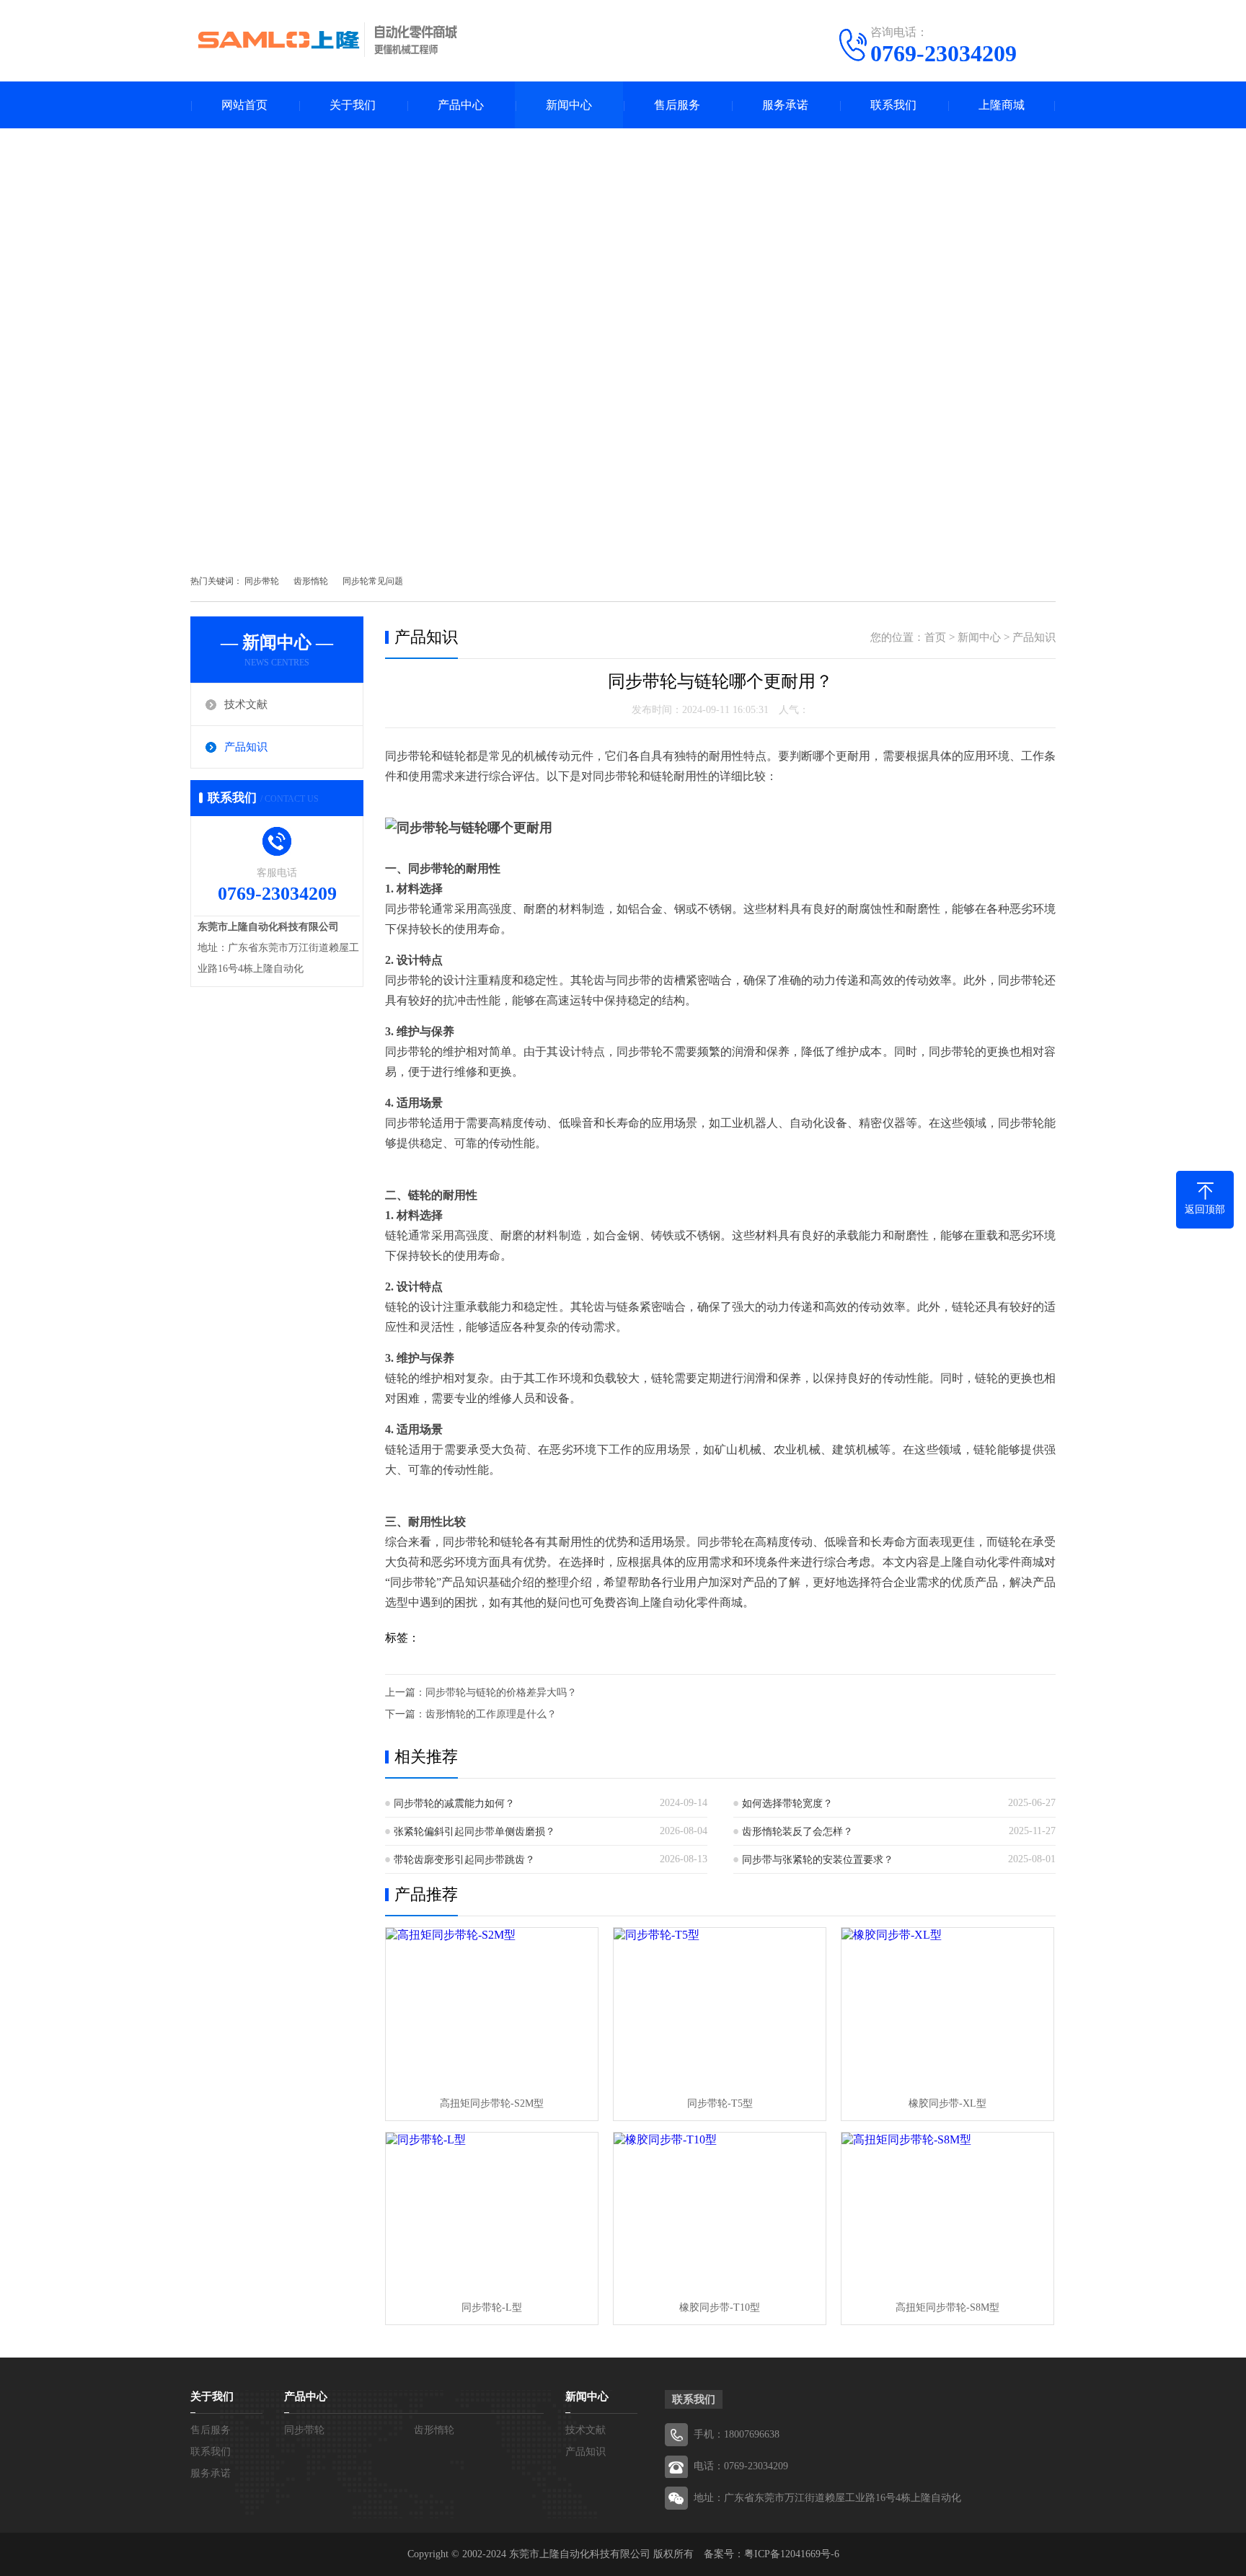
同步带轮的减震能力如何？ (454, 1803)
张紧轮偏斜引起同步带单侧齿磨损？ (474, 1832)
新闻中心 (569, 105)
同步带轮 (262, 581)
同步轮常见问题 (373, 581)
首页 (935, 637)
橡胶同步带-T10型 (720, 2307)
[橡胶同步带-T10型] (720, 2212)
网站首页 (244, 105)
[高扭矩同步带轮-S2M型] (492, 2008)
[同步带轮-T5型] (720, 2008)
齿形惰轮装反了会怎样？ (797, 1832)
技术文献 (246, 704)
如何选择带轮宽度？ (787, 1803)
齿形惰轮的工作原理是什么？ (491, 1714)
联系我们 (893, 105)
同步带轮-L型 (492, 2307)
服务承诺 (785, 105)
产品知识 (246, 747)
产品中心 (461, 105)
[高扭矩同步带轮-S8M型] (947, 2212)
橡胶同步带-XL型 (947, 2103)
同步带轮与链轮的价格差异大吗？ (501, 1692)
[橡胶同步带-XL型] (947, 2008)
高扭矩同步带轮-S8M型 (947, 2307)
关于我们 (353, 105)
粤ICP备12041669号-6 (792, 2554)
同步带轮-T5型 (720, 2103)
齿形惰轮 (311, 581)
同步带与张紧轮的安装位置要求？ (818, 1860)
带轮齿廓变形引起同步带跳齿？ (464, 1860)
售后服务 (677, 105)
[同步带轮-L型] (492, 2212)
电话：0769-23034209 (741, 2466)
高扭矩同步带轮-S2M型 (492, 2103)
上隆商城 (1002, 105)
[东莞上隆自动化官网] (327, 40)
